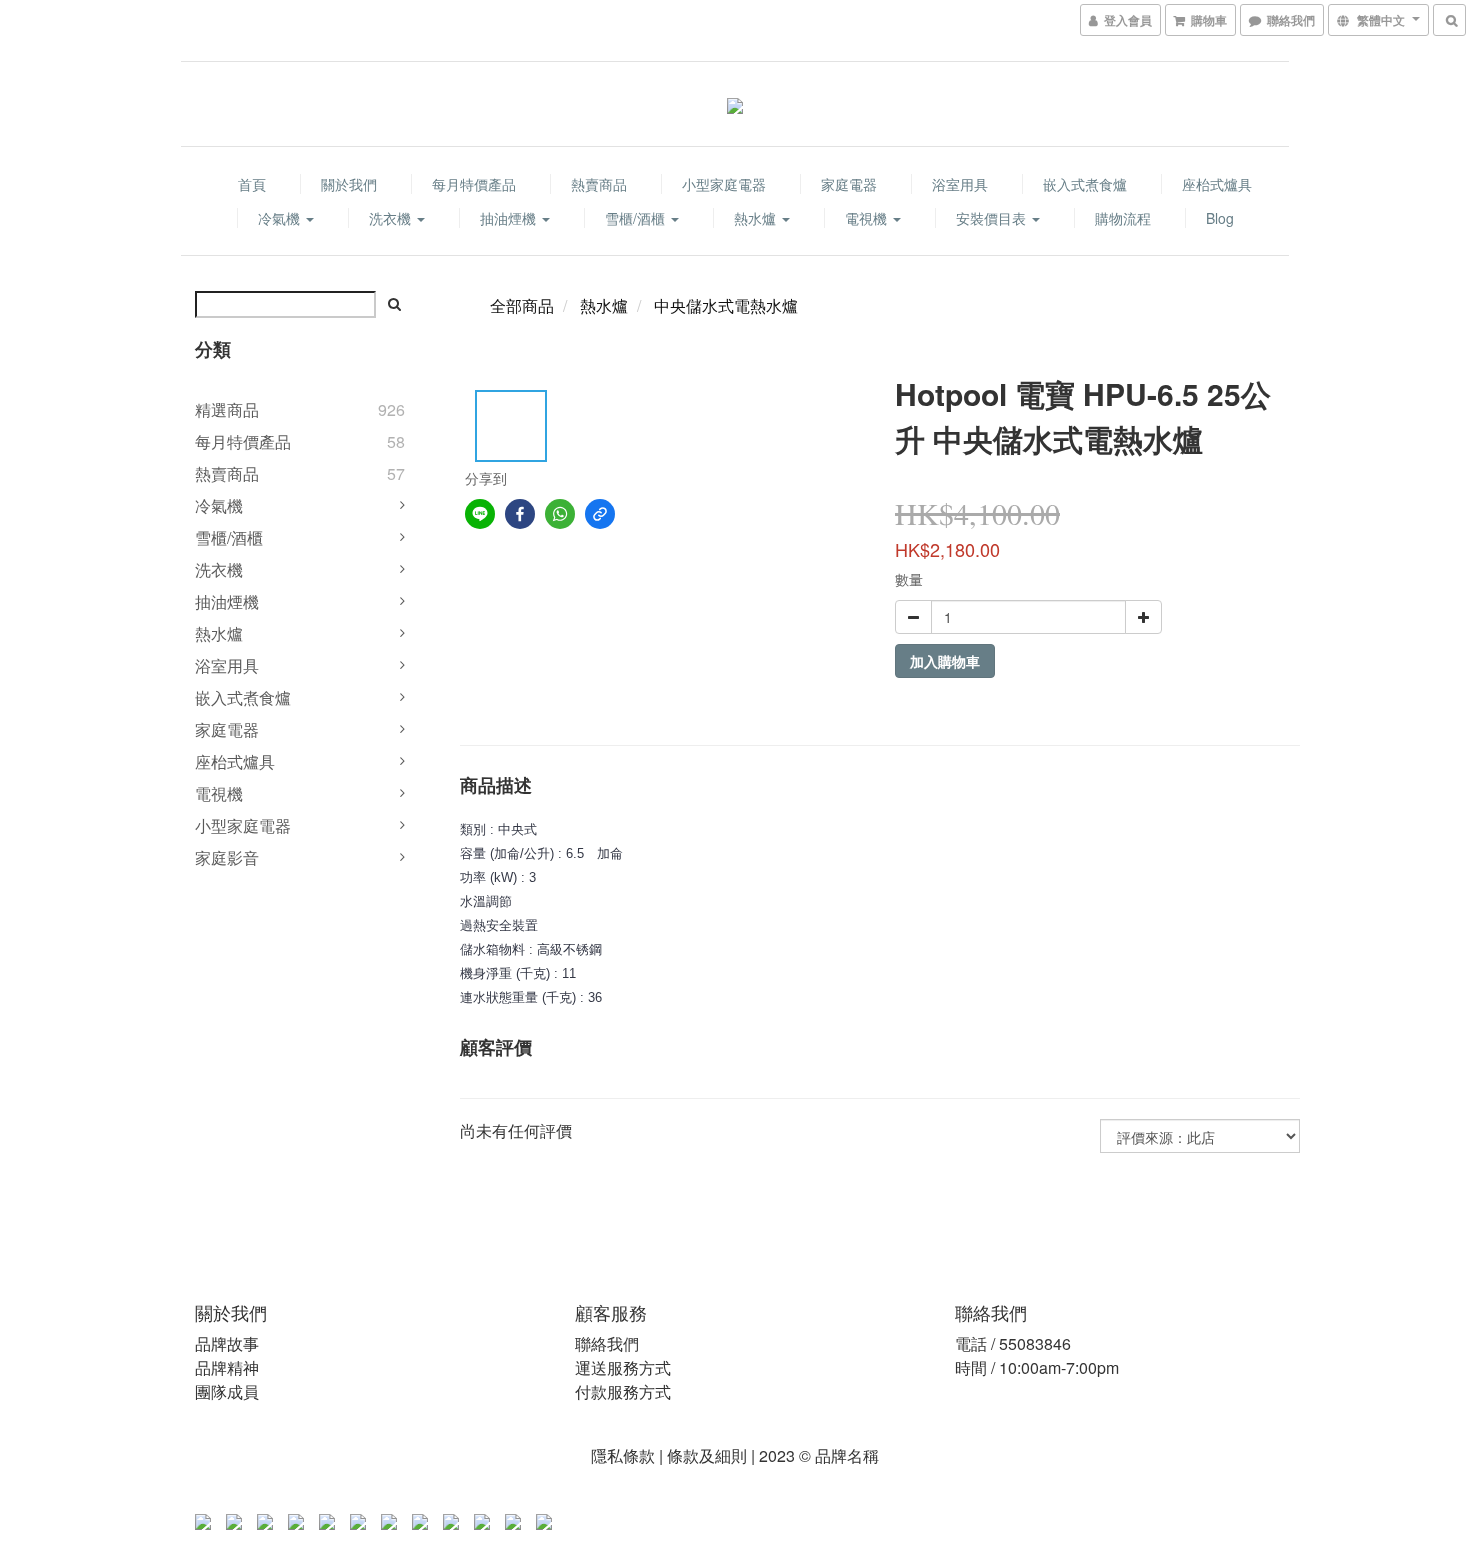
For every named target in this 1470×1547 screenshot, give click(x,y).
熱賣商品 (599, 184)
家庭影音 (227, 857)
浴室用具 (960, 184)
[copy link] (600, 514)
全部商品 (522, 305)
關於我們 (349, 184)
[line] (480, 514)
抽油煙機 (510, 218)
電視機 (868, 218)
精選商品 (227, 409)
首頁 (252, 184)
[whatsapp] (560, 514)
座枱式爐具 (1217, 184)
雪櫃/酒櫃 (637, 218)
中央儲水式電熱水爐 (726, 305)
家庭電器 (849, 184)
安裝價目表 (993, 218)
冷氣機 (281, 218)
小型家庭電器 (724, 184)
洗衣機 (392, 218)
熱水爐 (757, 218)
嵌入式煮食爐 (1085, 184)
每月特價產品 (474, 184)
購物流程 (1123, 218)
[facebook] (520, 514)
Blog (1220, 218)
